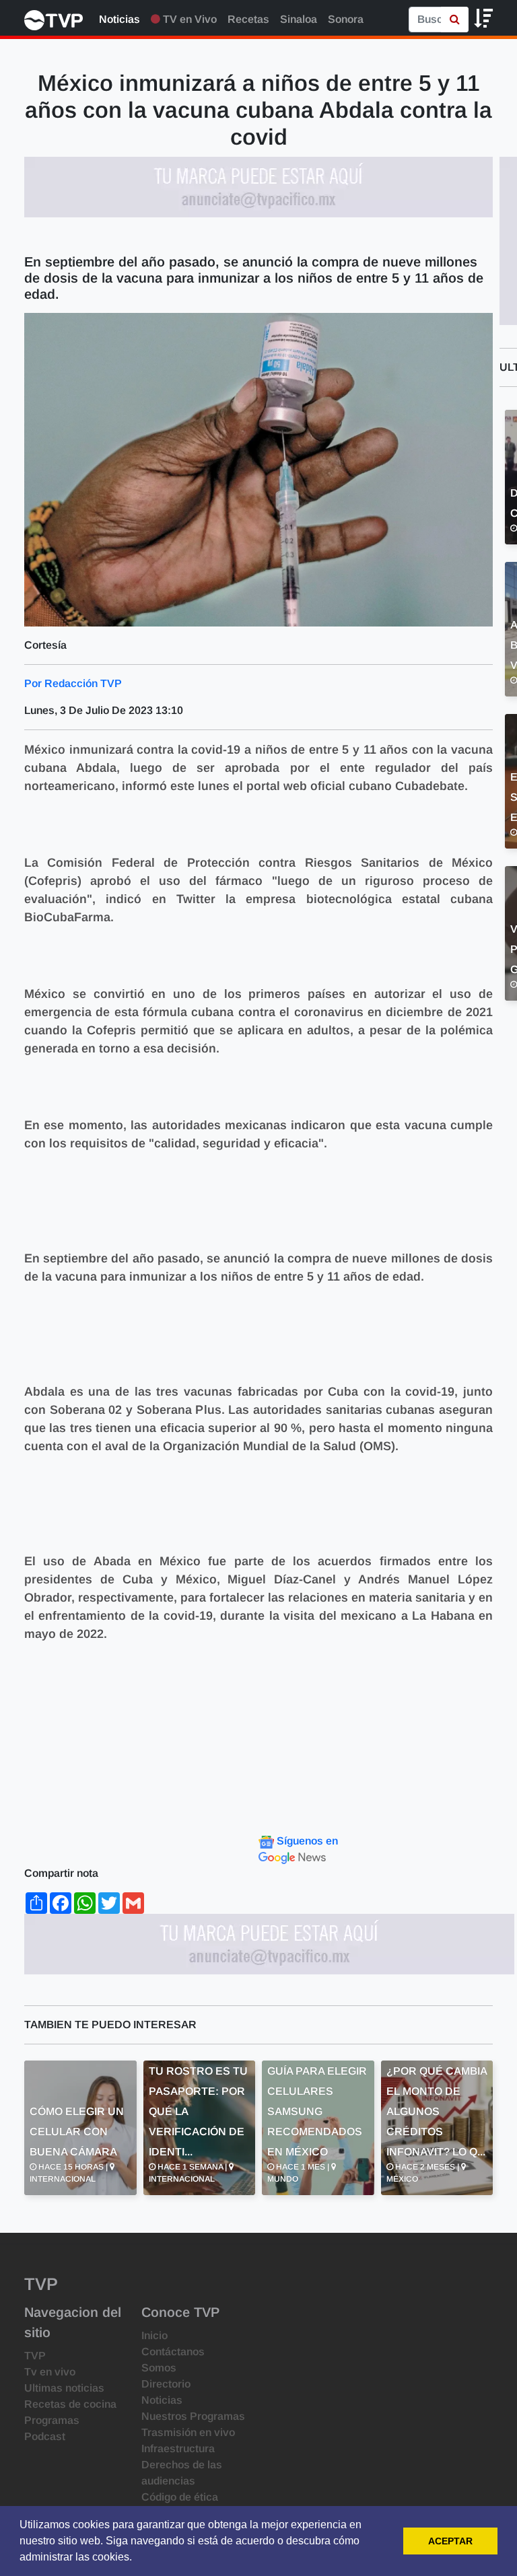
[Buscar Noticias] (455, 20)
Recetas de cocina (70, 2404)
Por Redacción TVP (73, 683)
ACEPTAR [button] (450, 2541)
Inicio (154, 2335)
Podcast (45, 2436)
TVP (35, 2356)
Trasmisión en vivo (188, 2432)
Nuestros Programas (193, 2416)
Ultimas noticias (64, 2388)
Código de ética (180, 2497)
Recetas (248, 19)
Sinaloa (299, 19)
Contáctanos (173, 2352)
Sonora (346, 19)
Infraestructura (178, 2448)
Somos (159, 2368)
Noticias (119, 19)
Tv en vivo (50, 2372)
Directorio (166, 2384)
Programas (52, 2420)
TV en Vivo (188, 19)
